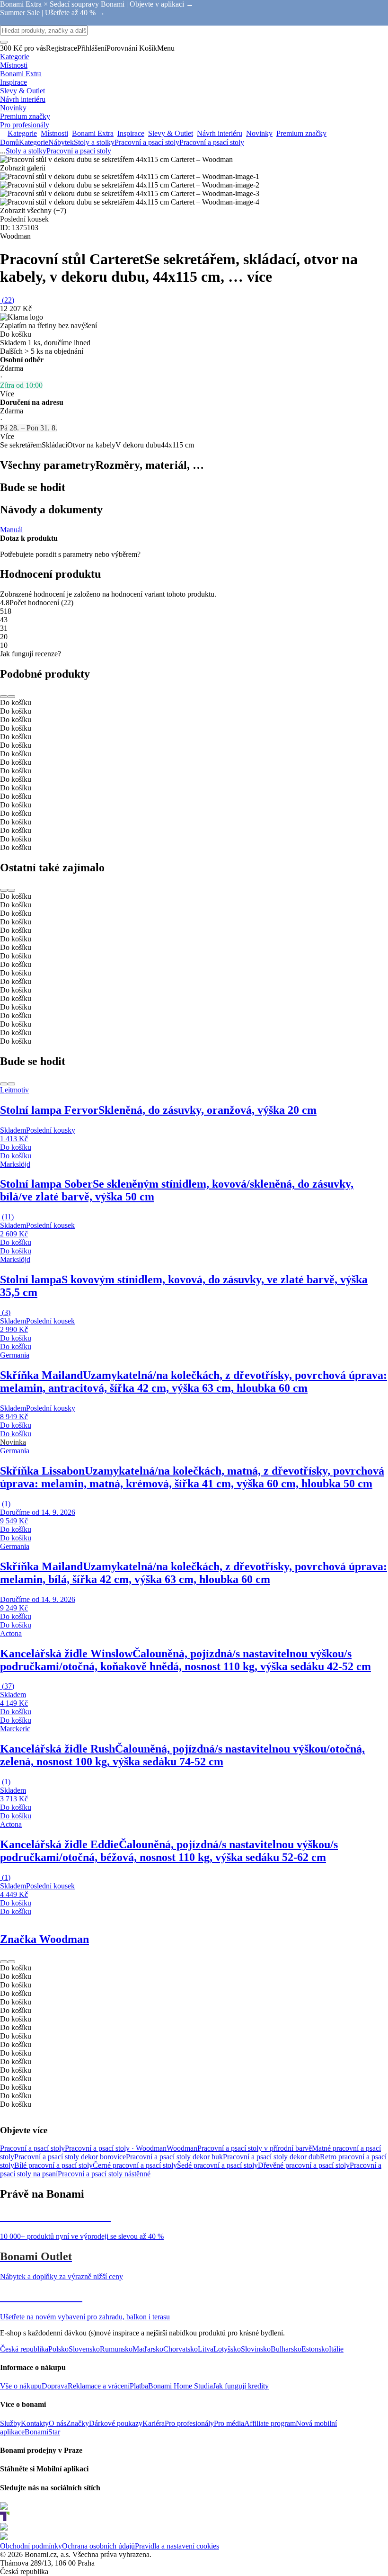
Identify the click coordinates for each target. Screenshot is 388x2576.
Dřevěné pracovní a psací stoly (304, 2165)
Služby (10, 2423)
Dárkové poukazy (116, 2423)
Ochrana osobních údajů (98, 2546)
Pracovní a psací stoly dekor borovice (70, 2157)
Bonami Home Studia (181, 2386)
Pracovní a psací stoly (212, 142)
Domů (9, 142)
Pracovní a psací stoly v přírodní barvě (255, 2148)
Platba (139, 2386)
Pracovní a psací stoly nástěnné (104, 2174)
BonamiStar (42, 2432)
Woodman (182, 2148)
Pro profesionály (189, 2423)
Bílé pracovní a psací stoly (53, 2165)
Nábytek (61, 142)
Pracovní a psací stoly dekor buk (174, 2157)
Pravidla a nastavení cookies (177, 2546)
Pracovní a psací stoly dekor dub (271, 2157)
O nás (57, 2423)
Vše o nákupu (21, 2386)
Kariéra (154, 2423)
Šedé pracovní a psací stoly (217, 2165)
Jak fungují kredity (241, 2386)
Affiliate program (270, 2423)
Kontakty (35, 2423)
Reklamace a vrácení (99, 2386)
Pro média (229, 2423)
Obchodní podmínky (31, 2546)
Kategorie (34, 142)
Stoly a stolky (94, 142)
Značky (78, 2423)
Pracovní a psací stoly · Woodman (116, 2148)
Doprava (55, 2386)
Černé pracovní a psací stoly (135, 2165)
